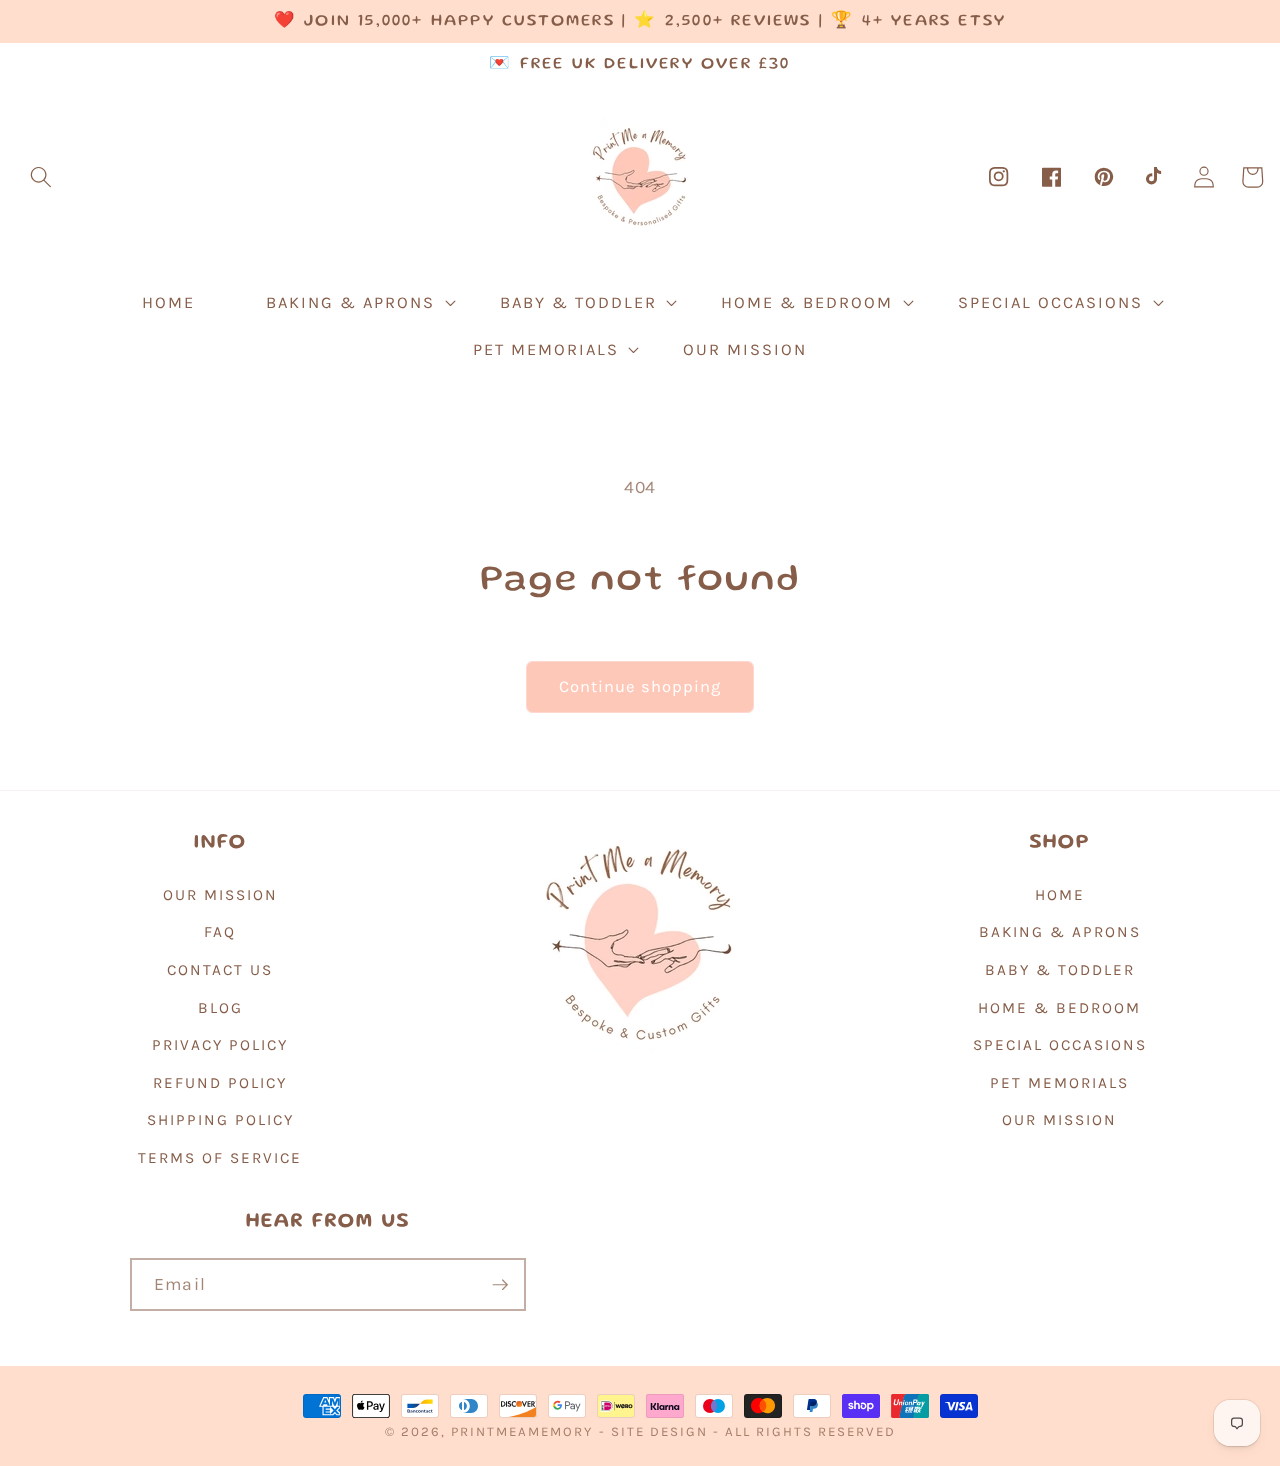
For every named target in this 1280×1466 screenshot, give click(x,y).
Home (1060, 895)
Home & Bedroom (1059, 1008)
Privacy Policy (220, 1045)
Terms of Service (220, 1158)
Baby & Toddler (1060, 970)
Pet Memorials (1059, 1083)
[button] (41, 177)
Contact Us (220, 970)
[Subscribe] (500, 1285)
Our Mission (220, 895)
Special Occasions (1060, 1045)
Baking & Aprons (1060, 932)
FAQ (220, 932)
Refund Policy (220, 1083)
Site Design (659, 1431)
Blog (220, 1008)
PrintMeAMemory (522, 1431)
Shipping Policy (220, 1120)
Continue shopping (640, 686)
